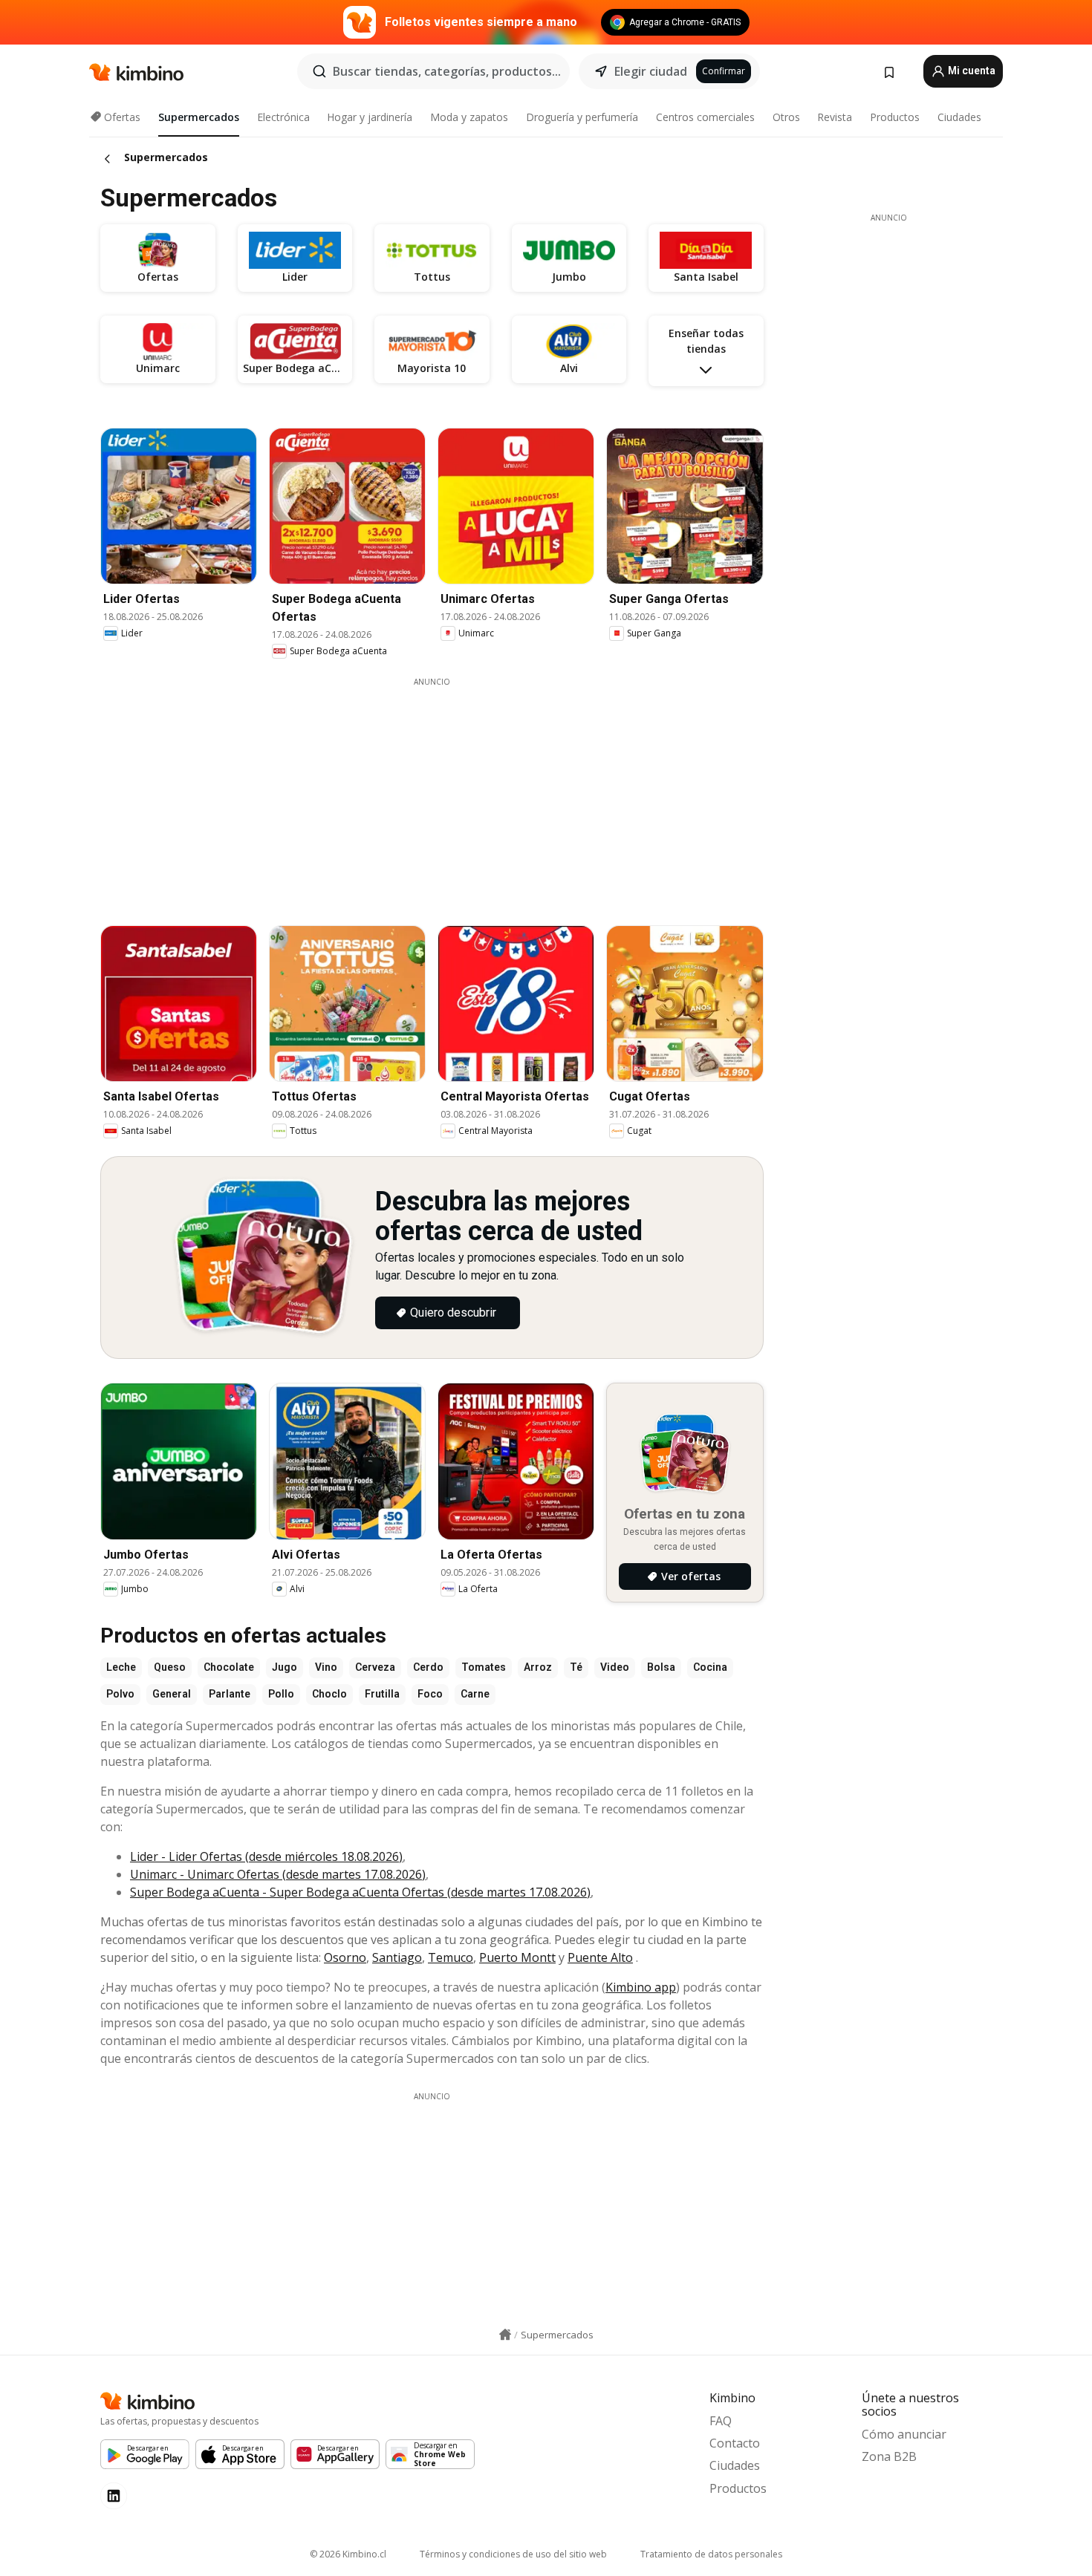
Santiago (397, 1957)
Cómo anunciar (904, 2434)
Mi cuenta (971, 71)
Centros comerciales (705, 117)
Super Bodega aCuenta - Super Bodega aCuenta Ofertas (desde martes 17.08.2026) (360, 1892)
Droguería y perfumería (582, 117)
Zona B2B (889, 2456)
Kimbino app (641, 1987)
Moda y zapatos (469, 117)
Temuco (451, 1957)
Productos (895, 117)
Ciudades (959, 117)
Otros (786, 117)
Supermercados (199, 117)
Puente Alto (600, 1957)
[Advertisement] (443, 792)
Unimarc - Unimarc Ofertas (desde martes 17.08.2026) (278, 1874)
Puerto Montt (517, 1957)
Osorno (345, 1957)
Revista (835, 117)
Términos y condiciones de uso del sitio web (513, 2554)
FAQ (721, 2421)
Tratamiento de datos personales (711, 2554)
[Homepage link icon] (505, 2335)
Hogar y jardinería (370, 117)
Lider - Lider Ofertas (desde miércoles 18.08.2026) (266, 1856)
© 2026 (348, 2554)
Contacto (735, 2443)
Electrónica (283, 117)
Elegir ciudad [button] (651, 71)
